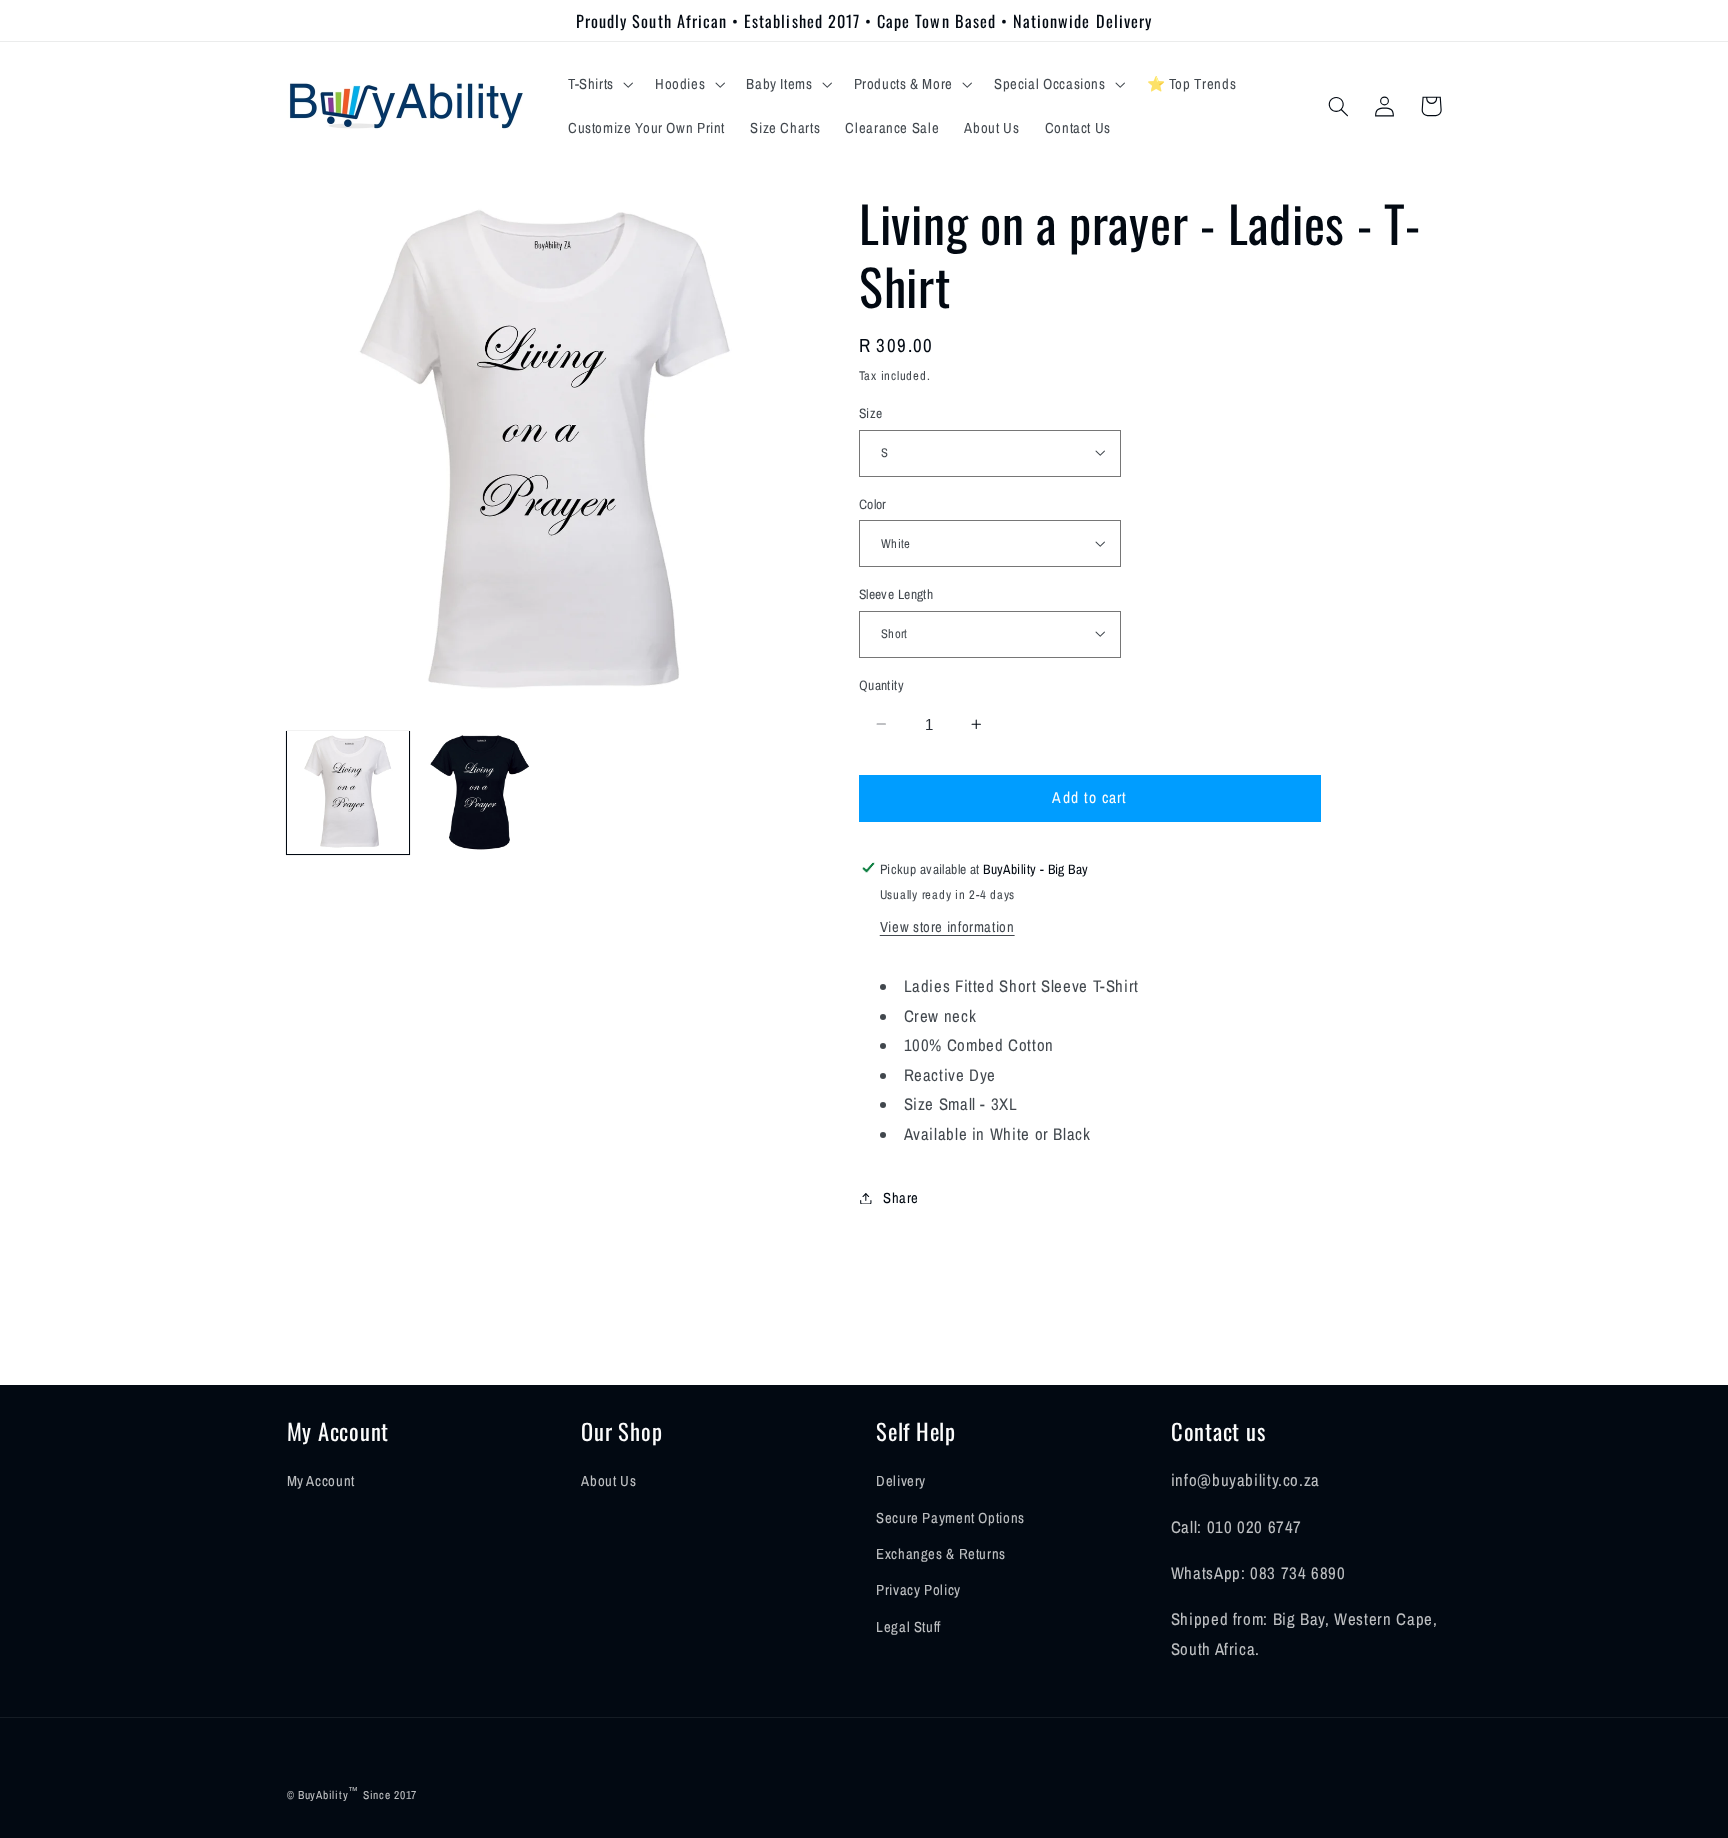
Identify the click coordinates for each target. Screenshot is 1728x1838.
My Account (321, 1481)
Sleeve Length (896, 593)
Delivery (901, 1481)
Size (871, 412)
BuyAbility (323, 1795)
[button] (598, 84)
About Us (608, 1481)
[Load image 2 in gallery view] (480, 792)
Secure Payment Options (950, 1518)
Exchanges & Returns (941, 1554)
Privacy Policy (918, 1590)
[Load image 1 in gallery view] (348, 792)
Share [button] (901, 1197)
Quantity (881, 684)
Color (873, 503)
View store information (947, 927)
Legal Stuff (908, 1627)
